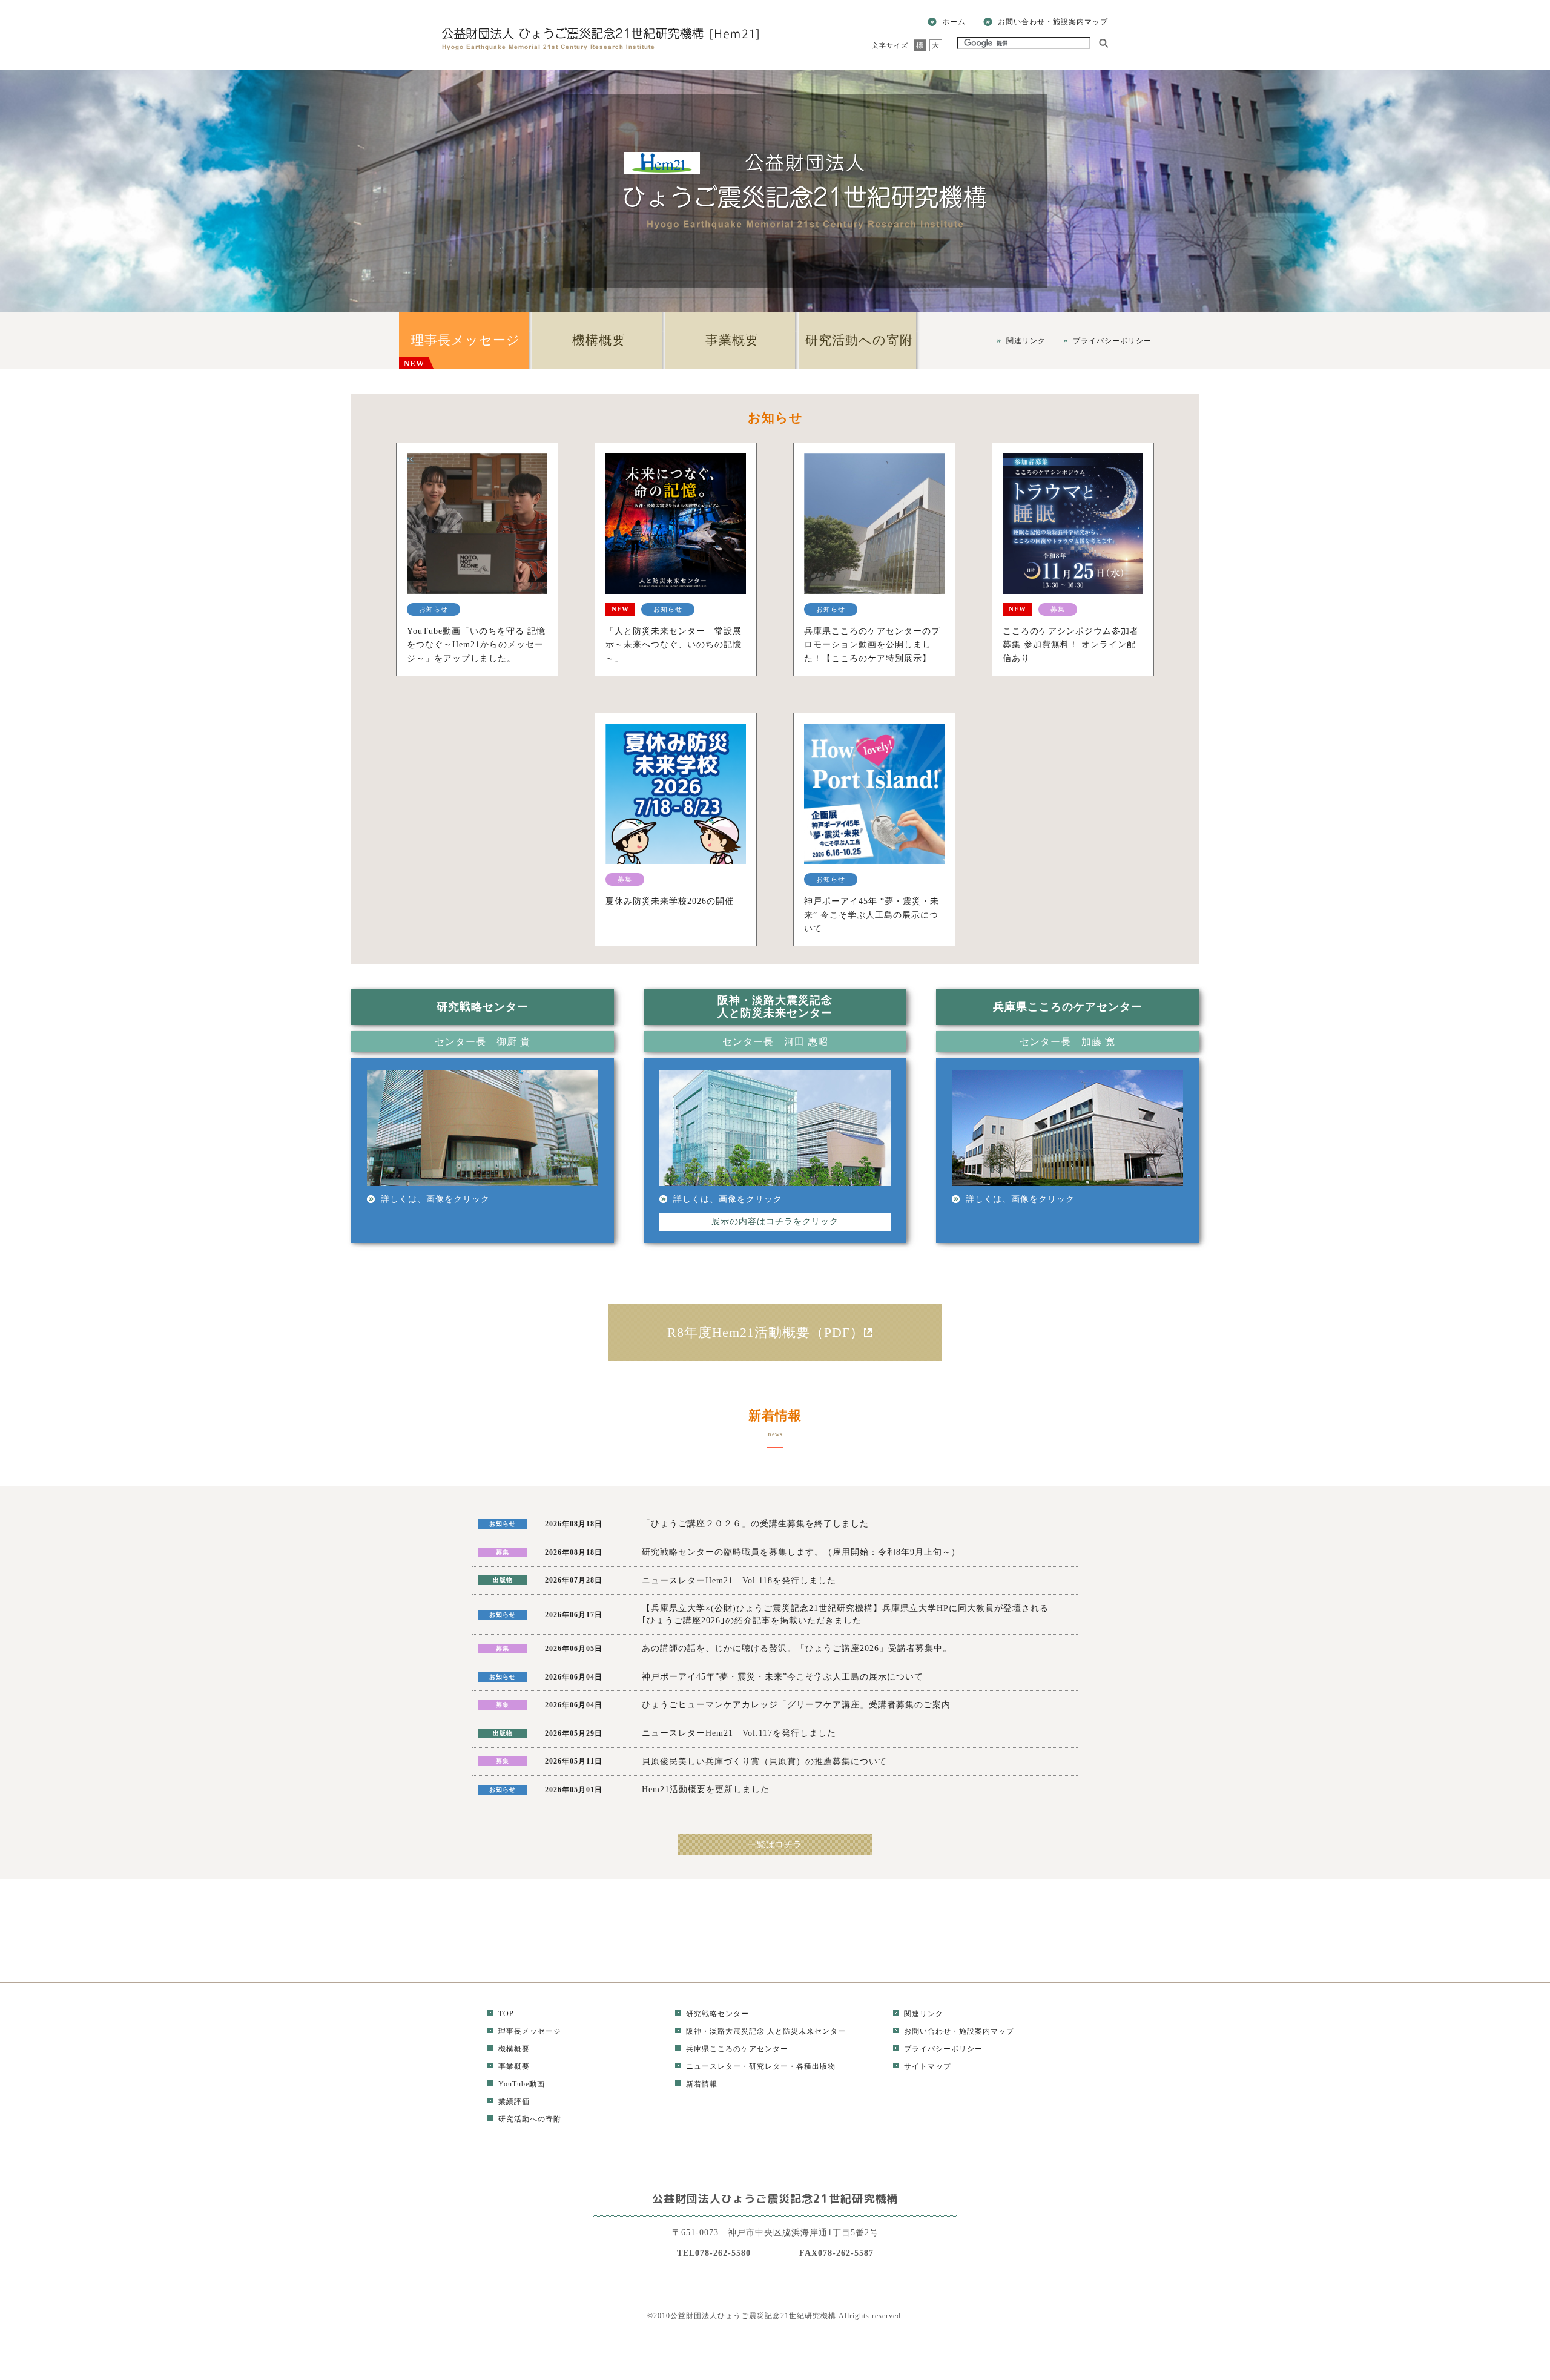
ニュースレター (714, 2066)
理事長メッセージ (462, 351)
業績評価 (514, 2101)
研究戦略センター (717, 2014)
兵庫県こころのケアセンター (737, 2049)
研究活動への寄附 (859, 340)
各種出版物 (816, 2066)
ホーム (954, 22)
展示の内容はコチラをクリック (775, 1221)
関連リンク (1026, 341)
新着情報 (702, 2084)
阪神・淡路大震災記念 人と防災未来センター (766, 2031)
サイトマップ (928, 2066)
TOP (506, 2014)
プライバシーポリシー (1112, 341)
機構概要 (599, 340)
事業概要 (732, 340)
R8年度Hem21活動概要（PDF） (766, 1332)
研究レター (769, 2066)
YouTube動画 (522, 2084)
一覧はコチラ (775, 1844)
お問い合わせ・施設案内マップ (1053, 22)
